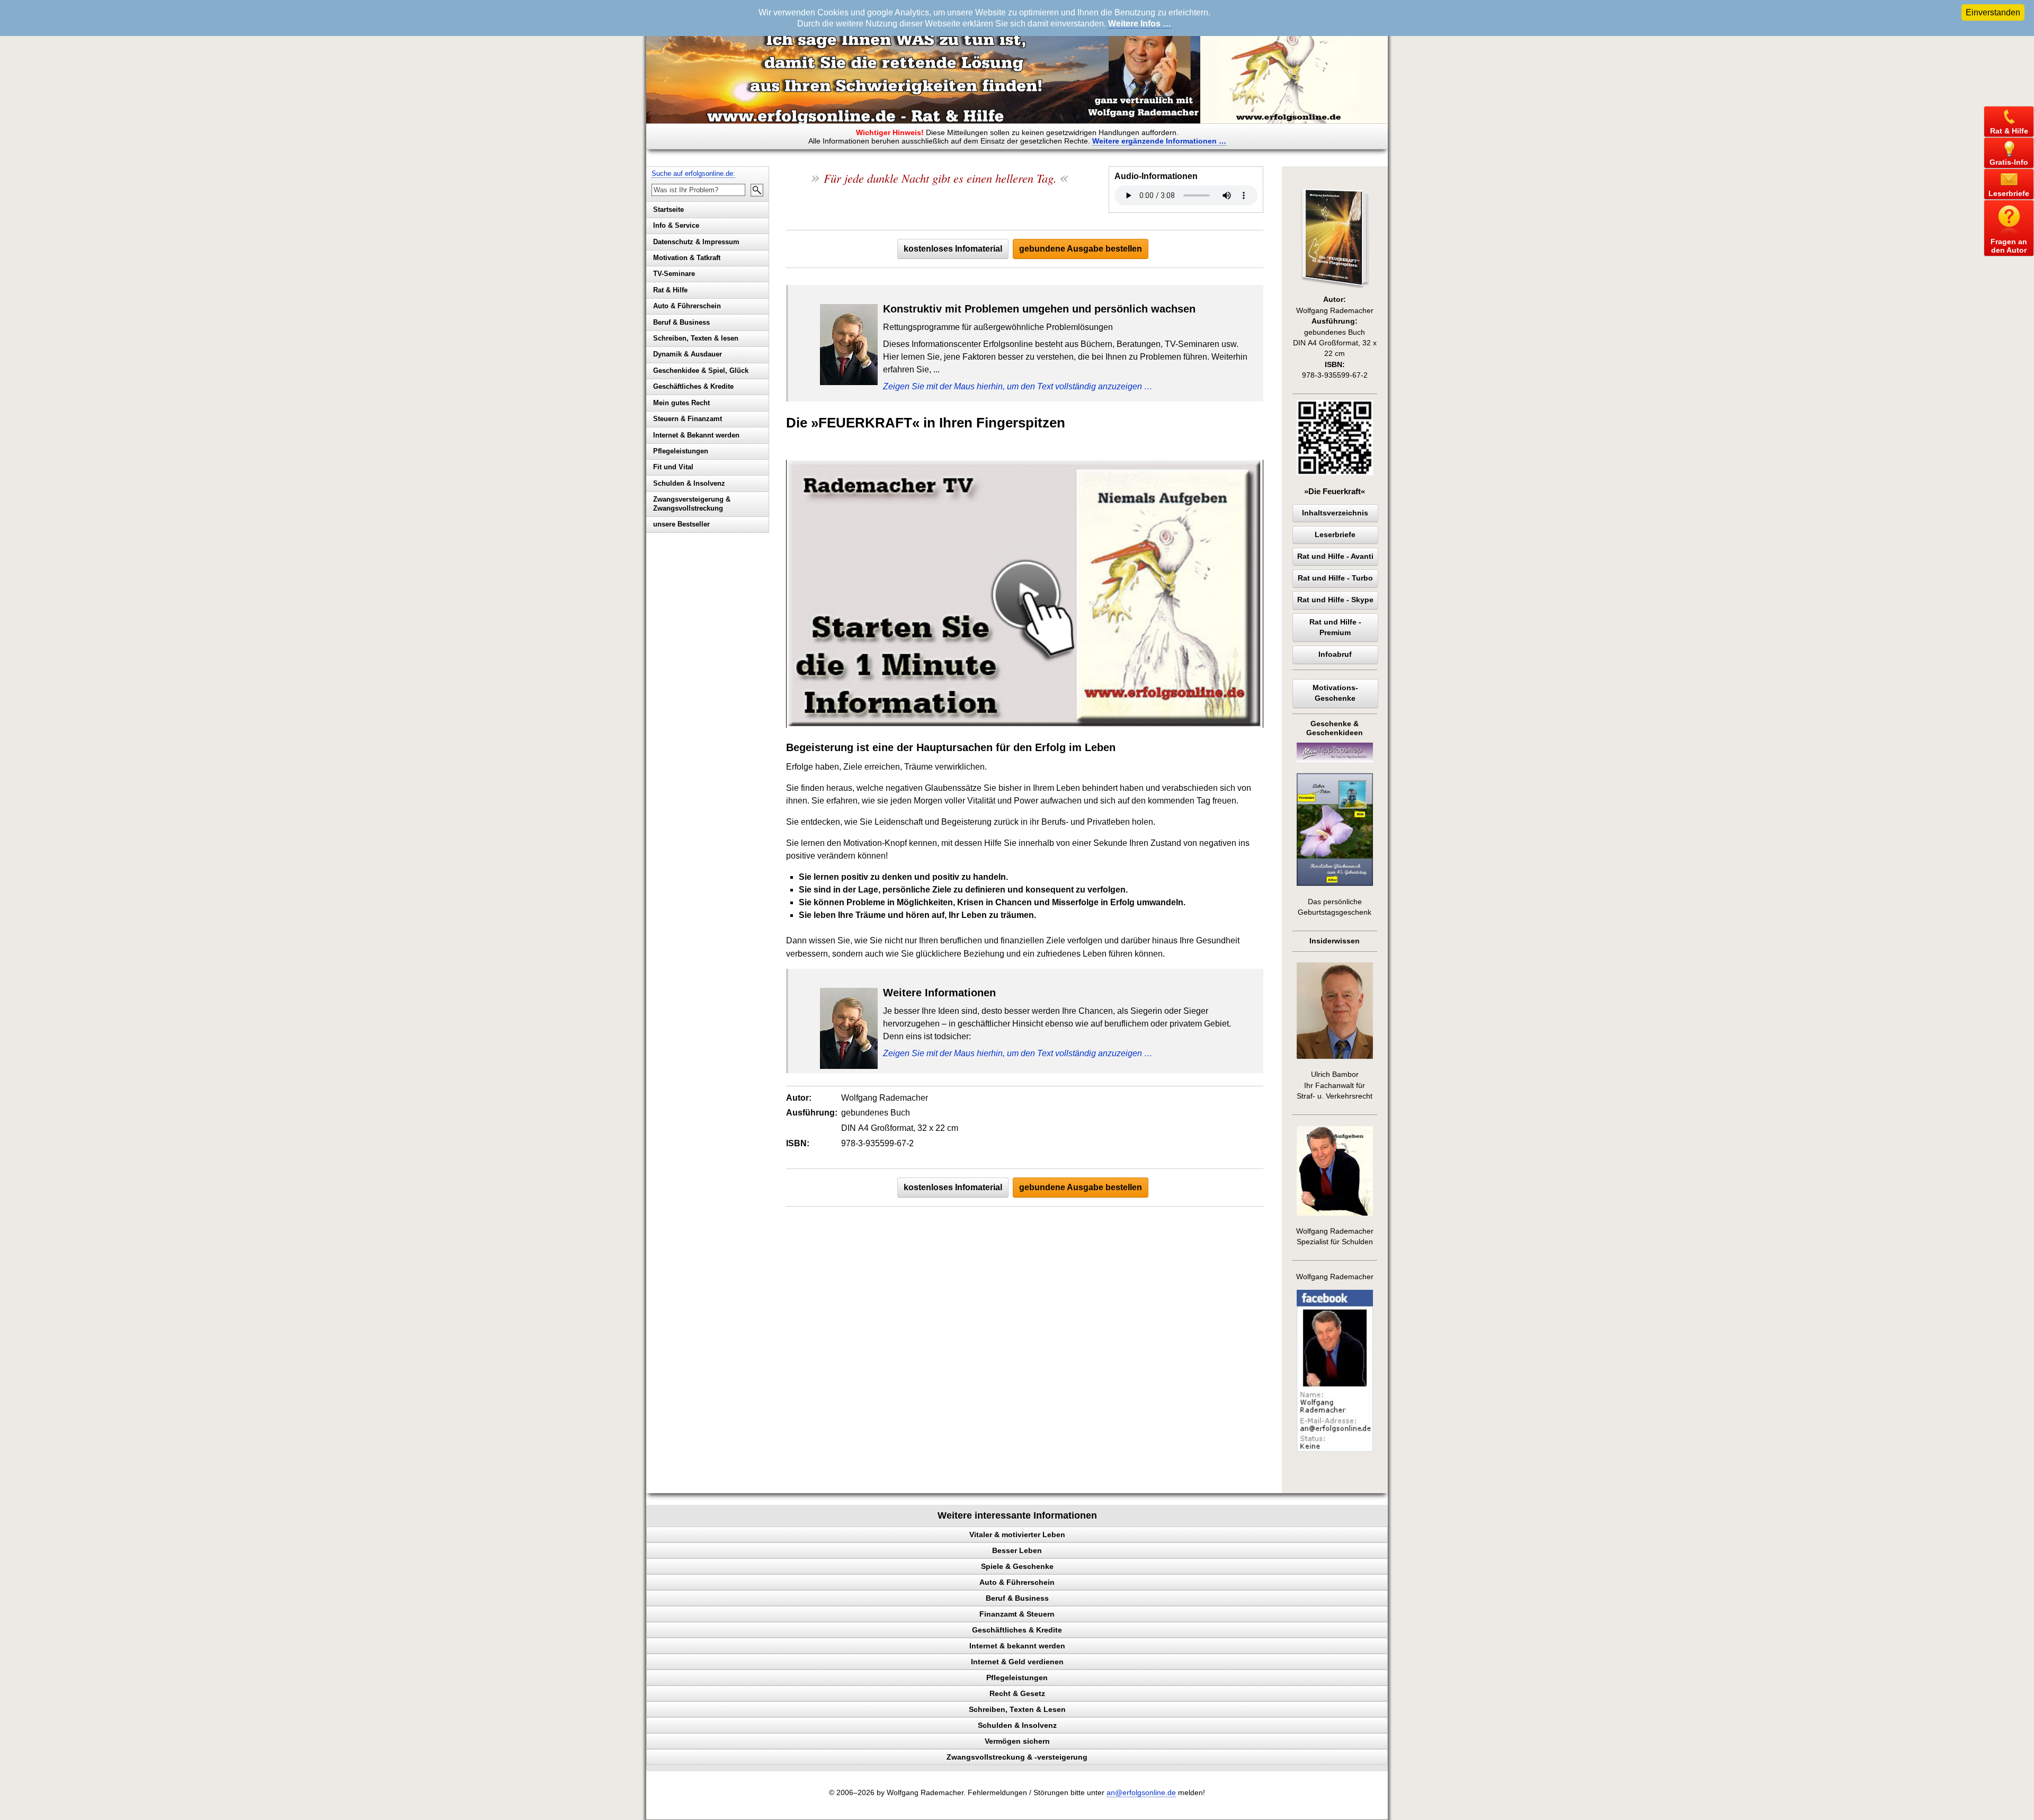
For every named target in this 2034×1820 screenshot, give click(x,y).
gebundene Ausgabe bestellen (1081, 249)
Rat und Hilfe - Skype (1335, 600)
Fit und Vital (673, 467)
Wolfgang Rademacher (1335, 1277)
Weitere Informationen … (1159, 141)
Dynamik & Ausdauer (688, 354)
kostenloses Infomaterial (953, 249)
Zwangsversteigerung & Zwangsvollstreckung (692, 504)
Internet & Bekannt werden (696, 435)
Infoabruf (1335, 654)
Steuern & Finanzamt (688, 419)
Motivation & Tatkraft (687, 258)
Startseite (668, 209)
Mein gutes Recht (681, 403)
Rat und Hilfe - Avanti (1335, 556)
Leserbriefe (1335, 535)
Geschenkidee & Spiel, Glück (701, 371)
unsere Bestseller (681, 524)
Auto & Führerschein (687, 306)
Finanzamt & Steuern (1017, 1614)
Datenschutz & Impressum (696, 242)
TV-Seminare (674, 274)
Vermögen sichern (1017, 1741)
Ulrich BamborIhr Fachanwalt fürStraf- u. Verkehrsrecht (1335, 1085)
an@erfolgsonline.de (1141, 1793)
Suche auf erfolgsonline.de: (693, 173)
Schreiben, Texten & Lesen (1017, 1709)
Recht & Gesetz (1017, 1693)
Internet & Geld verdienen (1017, 1662)
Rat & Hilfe (670, 290)
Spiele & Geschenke (1017, 1566)
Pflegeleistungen (681, 451)
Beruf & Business (681, 322)
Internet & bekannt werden (1017, 1646)
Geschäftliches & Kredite (693, 386)
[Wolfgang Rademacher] (1335, 1449)
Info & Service (676, 225)
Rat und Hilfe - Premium (1335, 627)
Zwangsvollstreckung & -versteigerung (1017, 1757)
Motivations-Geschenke (1335, 693)
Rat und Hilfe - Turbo (1335, 578)
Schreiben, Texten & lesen (696, 338)
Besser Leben (1017, 1550)
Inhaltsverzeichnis (1335, 513)
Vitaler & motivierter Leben (1017, 1534)
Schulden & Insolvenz (689, 483)
